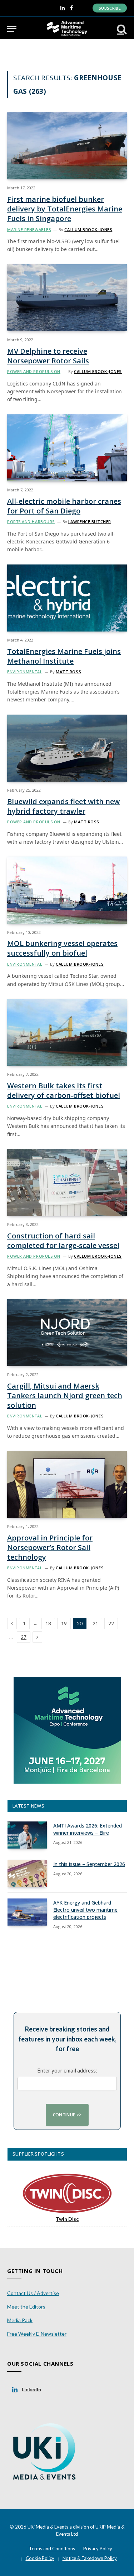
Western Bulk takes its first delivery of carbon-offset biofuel (64, 1090)
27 (24, 1637)
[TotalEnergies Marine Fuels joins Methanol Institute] (67, 598)
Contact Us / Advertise (33, 2293)
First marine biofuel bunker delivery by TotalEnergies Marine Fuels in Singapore (65, 209)
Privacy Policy (98, 2549)
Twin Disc (67, 2219)
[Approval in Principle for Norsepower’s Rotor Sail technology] (67, 1484)
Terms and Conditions (52, 2549)
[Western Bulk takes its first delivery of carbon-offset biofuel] (67, 1032)
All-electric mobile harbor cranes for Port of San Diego (64, 506)
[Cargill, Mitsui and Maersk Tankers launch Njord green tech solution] (67, 1333)
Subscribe (110, 8)
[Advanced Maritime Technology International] (67, 29)
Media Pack (20, 2320)
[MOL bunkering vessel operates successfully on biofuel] (67, 890)
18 (48, 1624)
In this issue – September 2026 (89, 1864)
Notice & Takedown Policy (90, 2558)
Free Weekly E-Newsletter (37, 2334)
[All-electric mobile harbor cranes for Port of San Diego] (67, 448)
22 (111, 1624)
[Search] (121, 29)
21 (95, 1624)
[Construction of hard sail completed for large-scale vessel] (67, 1182)
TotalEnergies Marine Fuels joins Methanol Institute (64, 656)
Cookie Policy (40, 2558)
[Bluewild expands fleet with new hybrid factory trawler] (67, 748)
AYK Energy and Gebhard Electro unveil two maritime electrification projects (85, 1910)
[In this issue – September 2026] (27, 1874)
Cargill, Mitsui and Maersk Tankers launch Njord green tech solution (65, 1396)
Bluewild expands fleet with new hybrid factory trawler (63, 806)
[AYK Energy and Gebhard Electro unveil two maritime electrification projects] (27, 1912)
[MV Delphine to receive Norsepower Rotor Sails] (67, 298)
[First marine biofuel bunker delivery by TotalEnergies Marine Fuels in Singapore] (67, 146)
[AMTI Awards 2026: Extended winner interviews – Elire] (27, 1835)
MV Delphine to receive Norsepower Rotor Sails (48, 356)
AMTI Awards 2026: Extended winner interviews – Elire (88, 1829)
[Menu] (12, 29)
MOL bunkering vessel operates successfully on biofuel (62, 948)
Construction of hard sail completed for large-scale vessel (63, 1241)
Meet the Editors (26, 2307)
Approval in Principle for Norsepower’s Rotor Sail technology (50, 1547)
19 (64, 1624)
